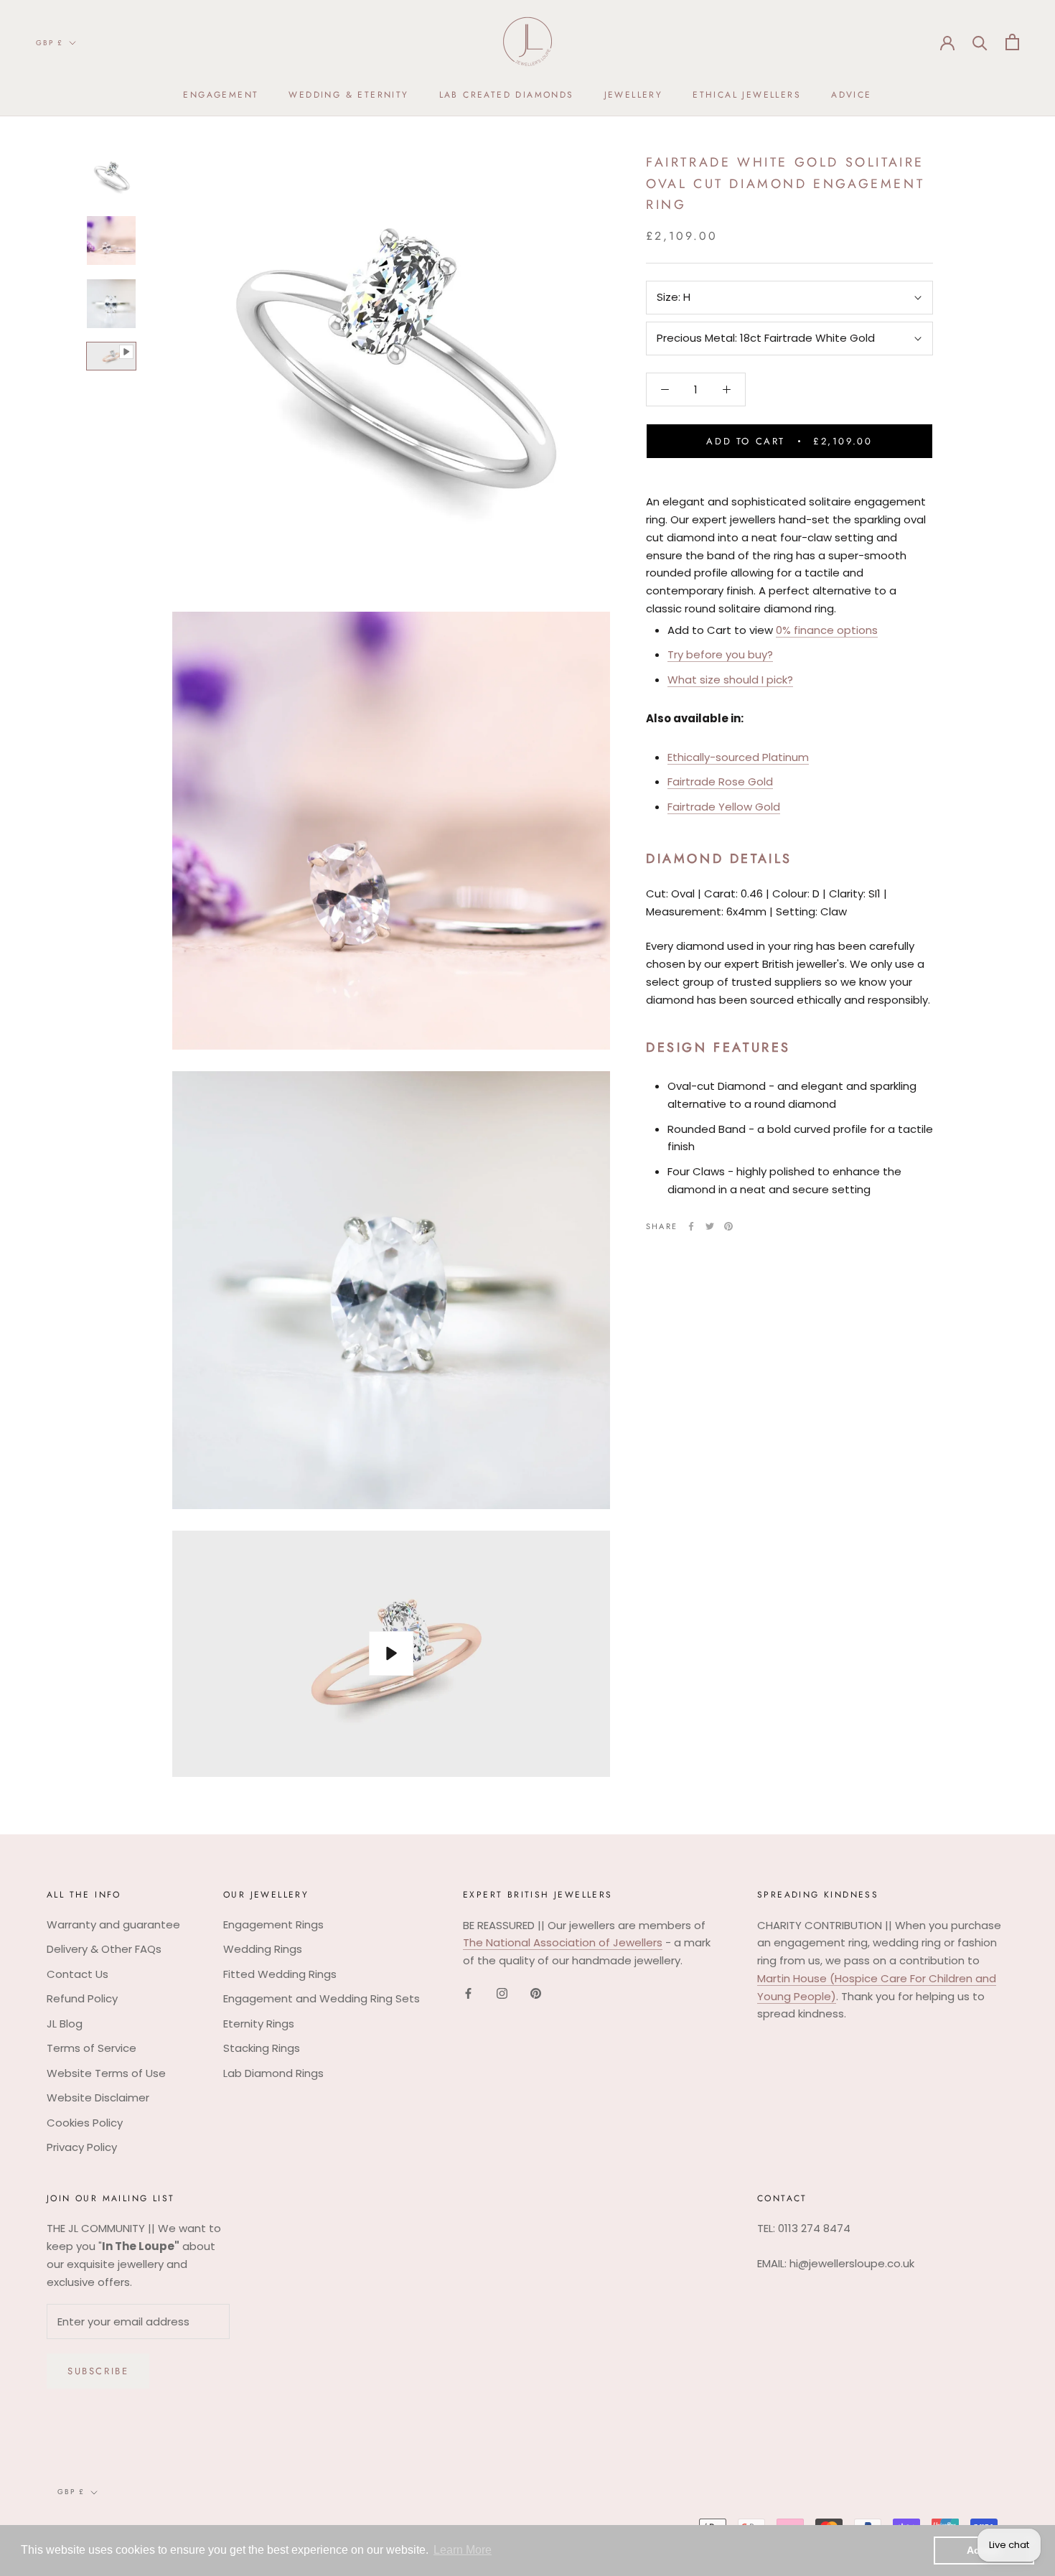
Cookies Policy (85, 2123)
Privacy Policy (82, 2147)
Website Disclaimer (98, 2097)
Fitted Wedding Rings (280, 1974)
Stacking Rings (262, 2048)
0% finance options (827, 630)
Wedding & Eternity (348, 95)
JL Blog (65, 2024)
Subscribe (98, 2371)
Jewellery (634, 95)
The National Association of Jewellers (563, 1942)
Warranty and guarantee (113, 1924)
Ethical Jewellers (747, 95)
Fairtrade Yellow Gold (724, 807)
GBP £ (50, 43)
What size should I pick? (730, 680)
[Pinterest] (728, 1226)
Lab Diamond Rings (273, 2073)
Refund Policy (82, 1998)
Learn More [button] (463, 2550)
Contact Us (78, 1974)
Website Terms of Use (106, 2073)
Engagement (221, 95)
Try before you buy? (720, 654)
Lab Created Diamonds (507, 95)
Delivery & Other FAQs (104, 1949)
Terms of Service (92, 2048)
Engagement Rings (273, 1924)
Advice (851, 95)
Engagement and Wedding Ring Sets (322, 1998)
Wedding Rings (263, 1949)
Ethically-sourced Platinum (738, 757)
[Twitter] (710, 1226)
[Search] (980, 42)
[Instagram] (502, 1993)
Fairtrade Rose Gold (720, 781)
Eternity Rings (259, 2024)
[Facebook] (691, 1226)
